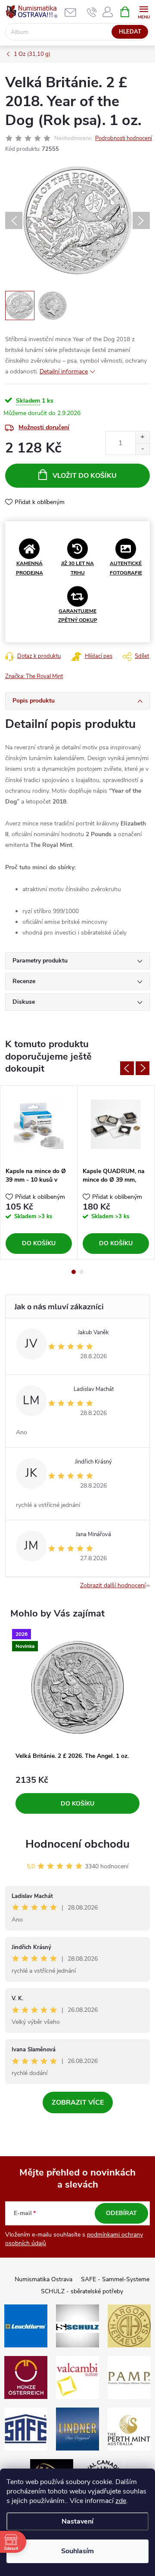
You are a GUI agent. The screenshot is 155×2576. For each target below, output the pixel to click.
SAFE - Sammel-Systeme (115, 2279)
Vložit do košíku (85, 476)
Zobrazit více (78, 2102)
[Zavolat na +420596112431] (92, 12)
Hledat (130, 32)
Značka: (34, 676)
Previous (127, 1068)
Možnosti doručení (44, 427)
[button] (77, 1795)
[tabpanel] (39, 1172)
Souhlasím (77, 2551)
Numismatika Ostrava (43, 2279)
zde (121, 2501)
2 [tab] (81, 1272)
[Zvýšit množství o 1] (142, 437)
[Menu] (144, 11)
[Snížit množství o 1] (142, 449)
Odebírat (121, 2213)
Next (143, 1068)
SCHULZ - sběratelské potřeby (82, 2291)
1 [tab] (74, 1272)
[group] (77, 1726)
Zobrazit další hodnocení (113, 1585)
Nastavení (77, 2521)
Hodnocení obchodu (77, 1844)
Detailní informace (64, 371)
